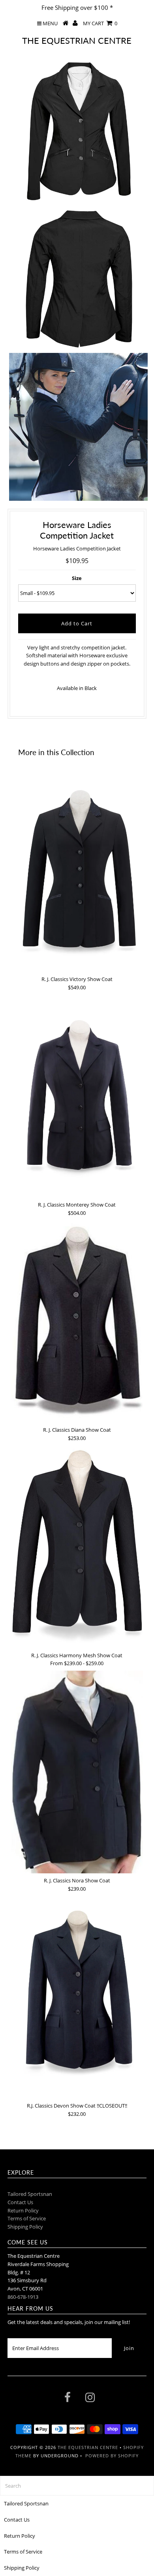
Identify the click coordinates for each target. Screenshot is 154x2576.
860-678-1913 (23, 2297)
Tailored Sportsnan (30, 2194)
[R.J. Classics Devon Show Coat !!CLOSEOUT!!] (77, 1998)
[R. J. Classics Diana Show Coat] (77, 1321)
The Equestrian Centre (77, 40)
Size (77, 578)
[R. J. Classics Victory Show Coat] (77, 871)
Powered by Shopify (112, 2456)
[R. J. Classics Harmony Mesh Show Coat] (77, 1547)
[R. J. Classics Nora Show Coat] (77, 1772)
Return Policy (23, 2210)
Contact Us (20, 2202)
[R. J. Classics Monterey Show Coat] (77, 1096)
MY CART (100, 23)
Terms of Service (27, 2218)
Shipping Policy (25, 2227)
